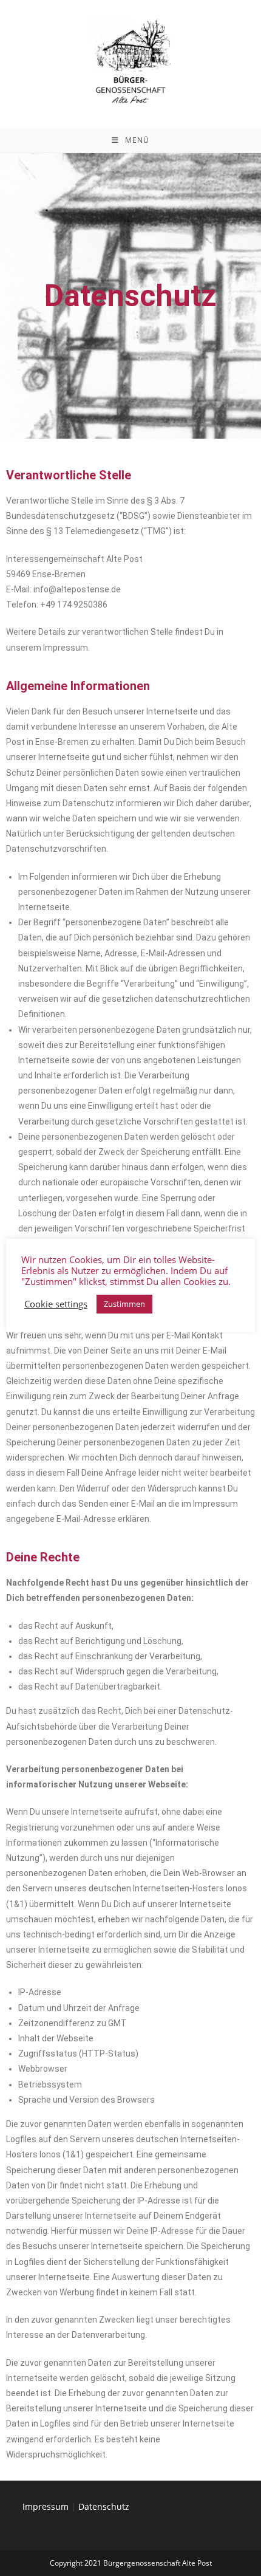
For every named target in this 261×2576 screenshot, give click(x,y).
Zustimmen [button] (124, 1304)
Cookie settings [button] (56, 1304)
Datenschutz (104, 2506)
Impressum (46, 2506)
